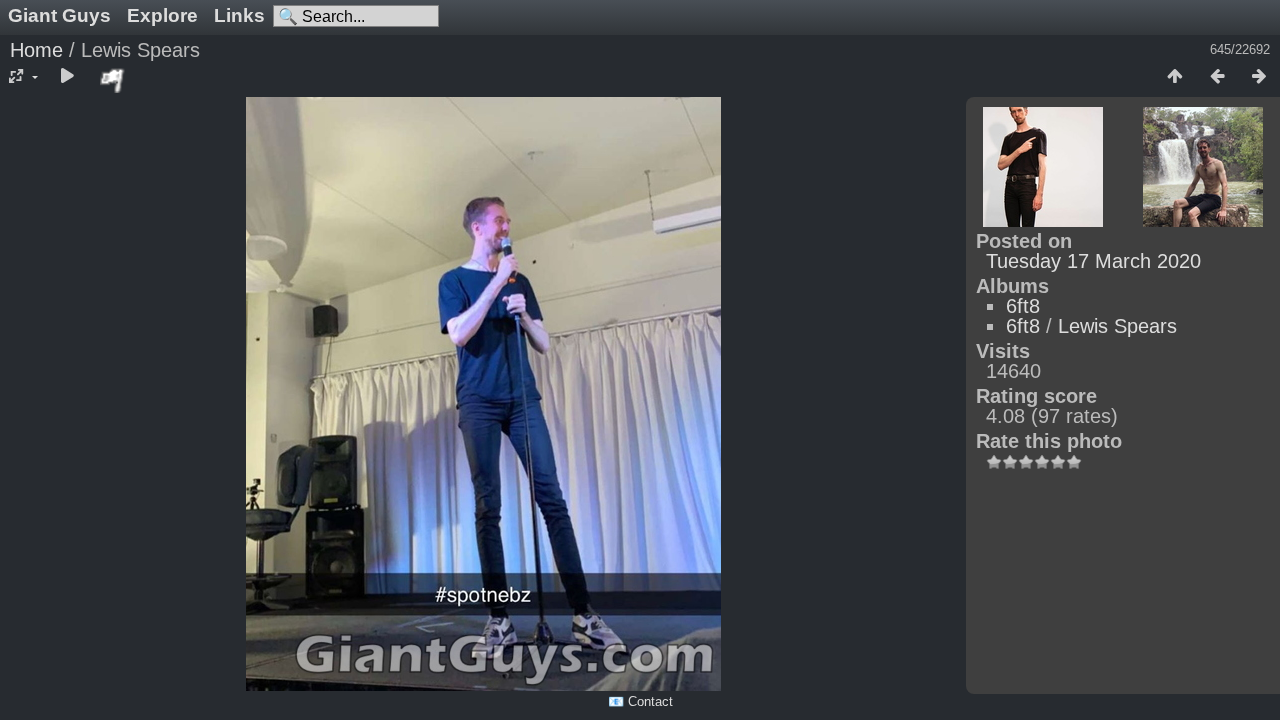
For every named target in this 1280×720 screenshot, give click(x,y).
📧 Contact (640, 701)
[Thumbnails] (1175, 77)
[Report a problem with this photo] (113, 80)
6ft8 (1023, 306)
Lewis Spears (1117, 326)
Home (36, 50)
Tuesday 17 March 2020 (1093, 261)
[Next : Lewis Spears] (1259, 77)
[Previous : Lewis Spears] (1217, 77)
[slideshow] (67, 77)
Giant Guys (59, 15)
